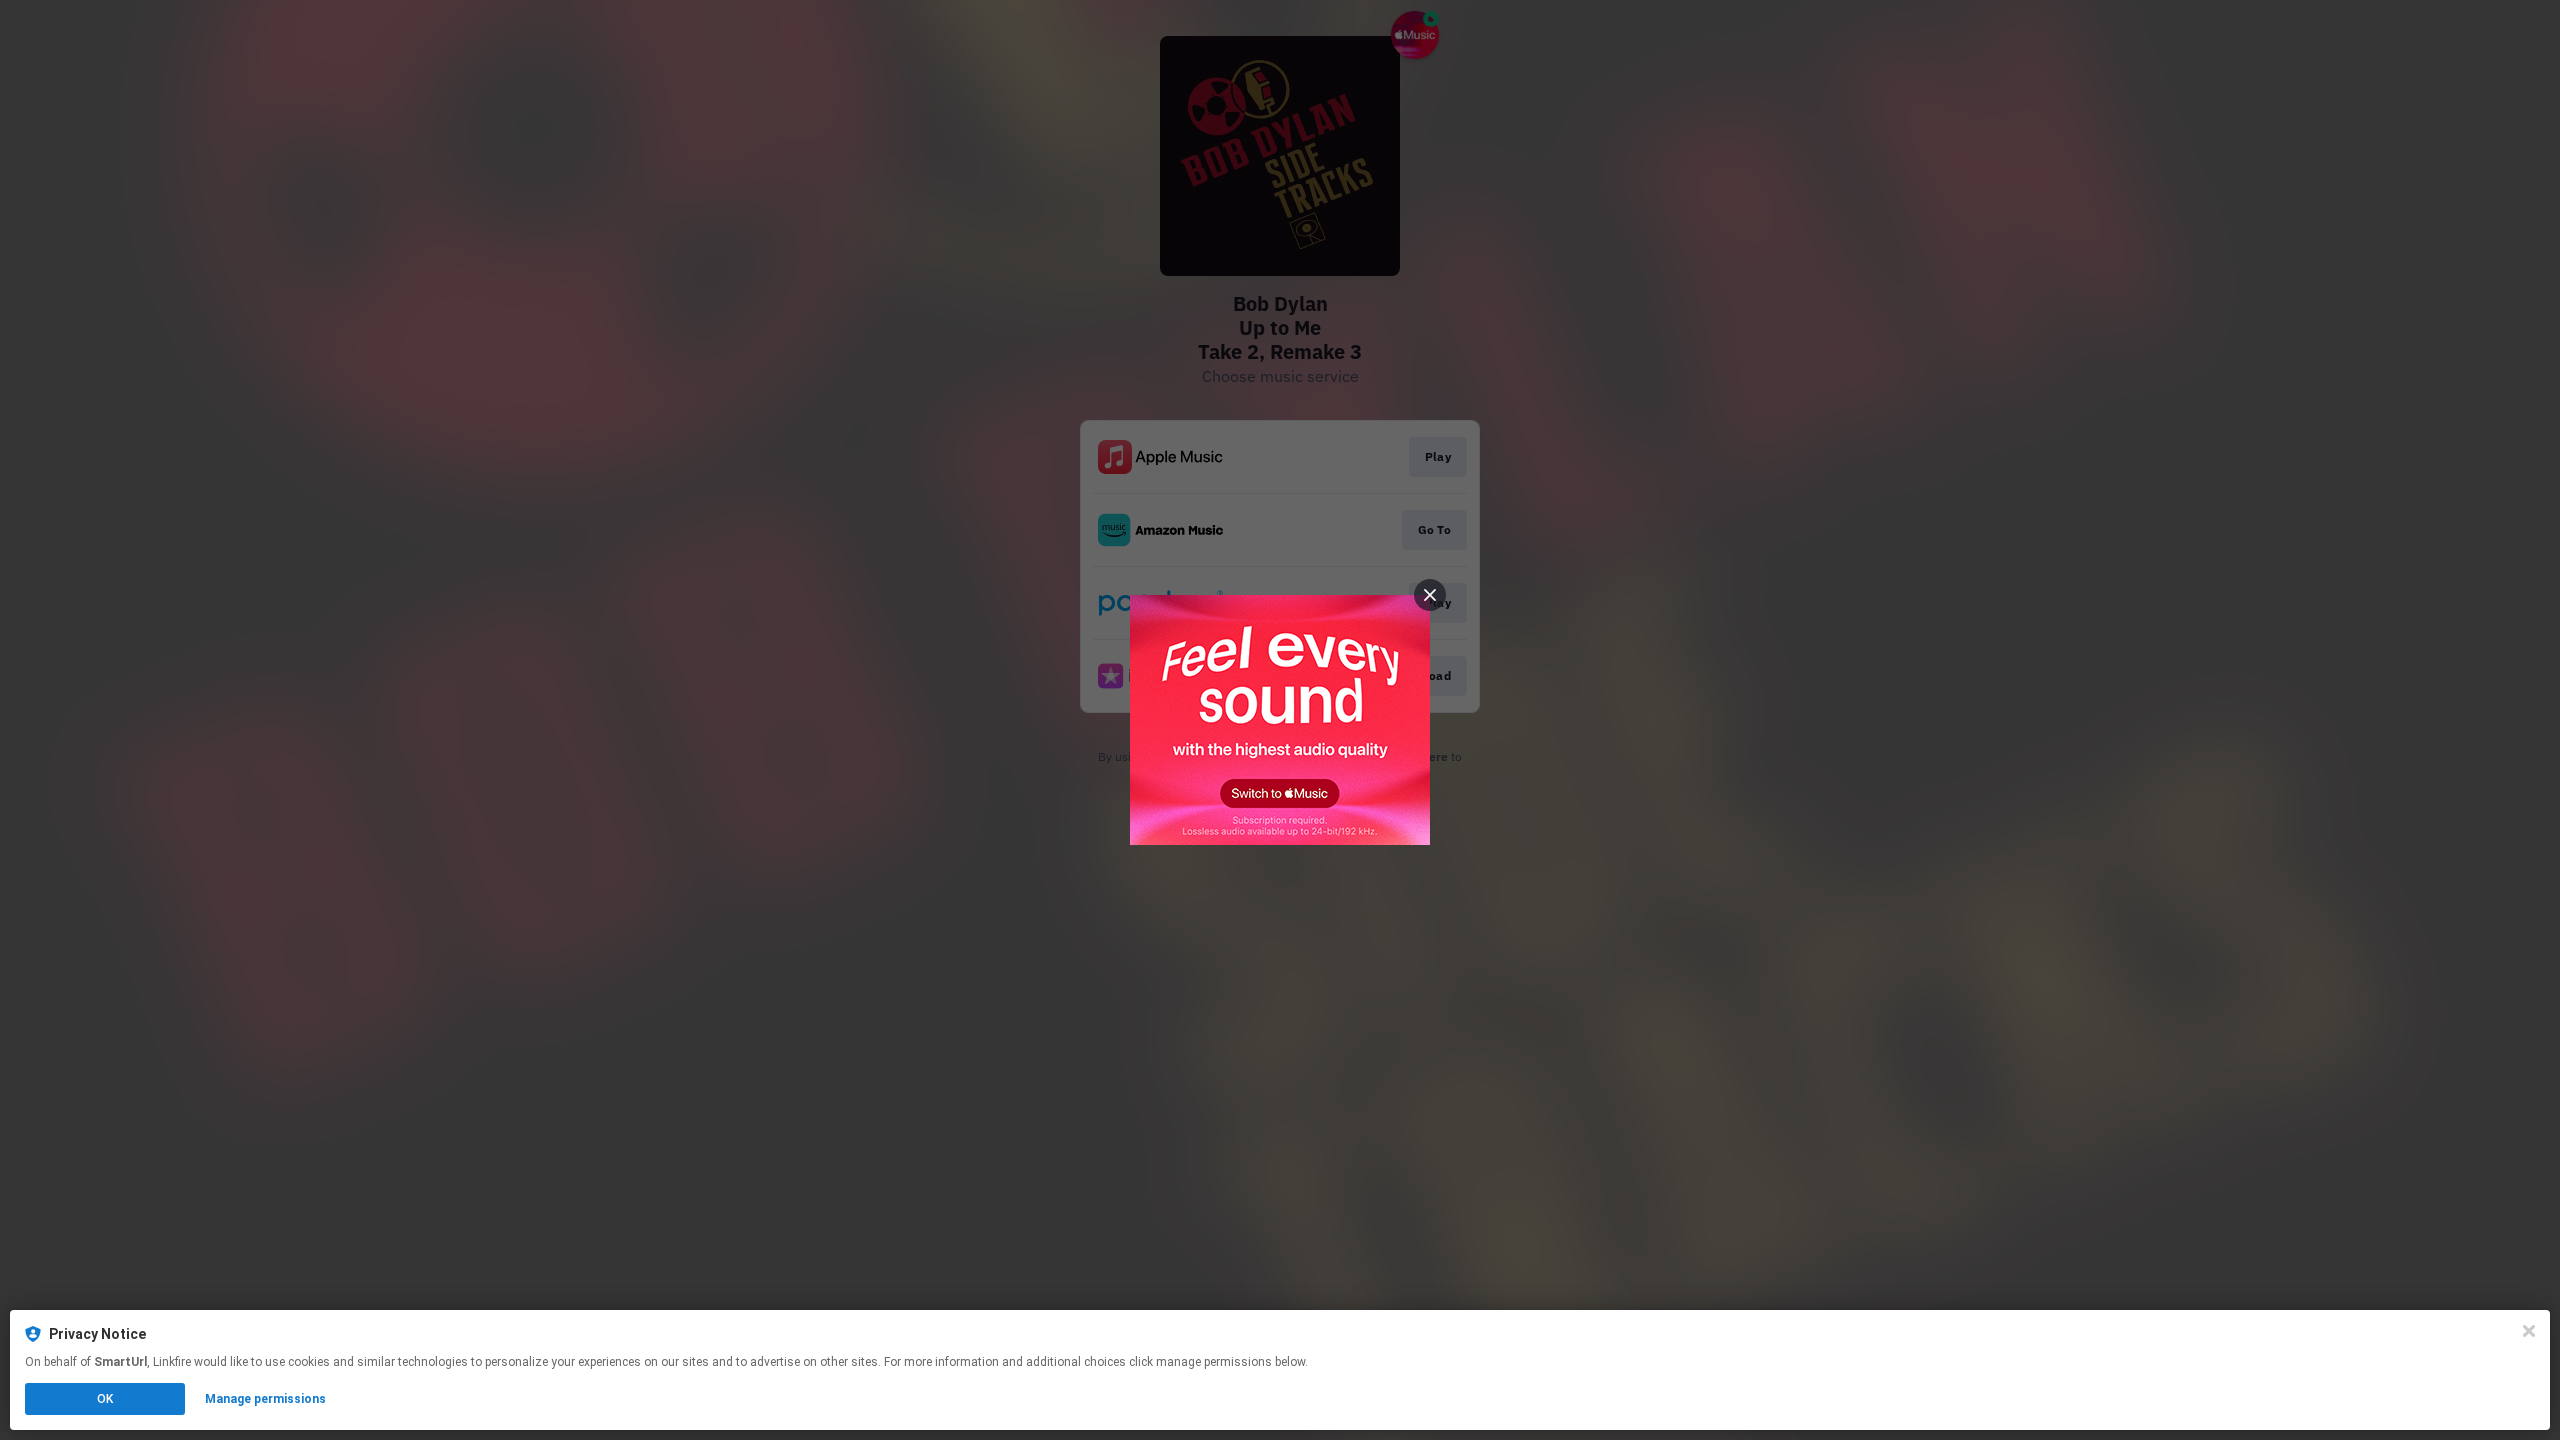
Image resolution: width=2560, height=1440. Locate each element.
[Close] (2529, 1331)
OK (105, 1399)
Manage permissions (265, 1399)
